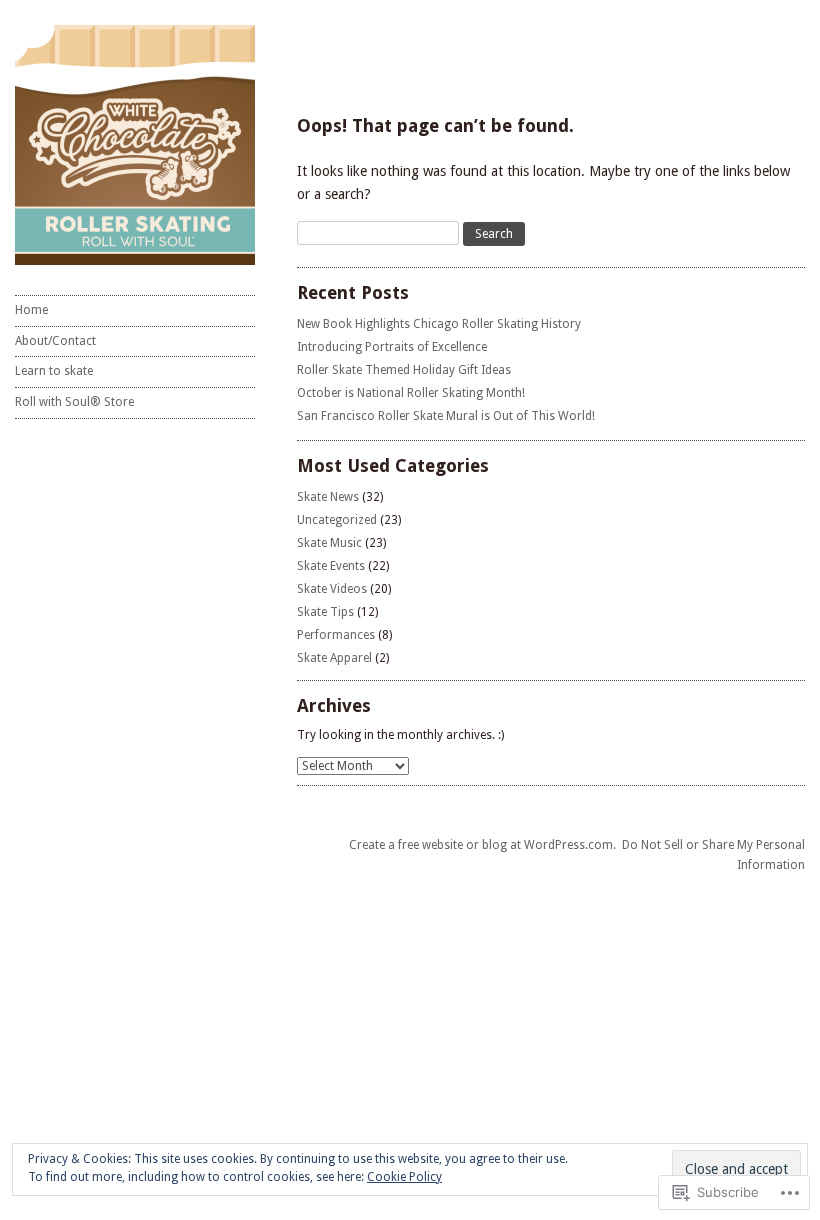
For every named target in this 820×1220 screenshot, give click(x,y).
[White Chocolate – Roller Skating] (135, 145)
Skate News (328, 497)
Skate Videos (332, 589)
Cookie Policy (404, 1177)
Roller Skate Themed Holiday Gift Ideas (404, 370)
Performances (336, 635)
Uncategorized (337, 520)
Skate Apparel (334, 658)
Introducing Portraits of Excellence (392, 347)
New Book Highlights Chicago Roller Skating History (439, 324)
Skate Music (329, 543)
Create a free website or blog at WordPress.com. (482, 845)
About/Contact (55, 341)
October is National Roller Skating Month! (411, 393)
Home (31, 310)
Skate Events (331, 566)
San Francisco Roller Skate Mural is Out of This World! (446, 416)
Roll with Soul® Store (74, 402)
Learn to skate (54, 371)
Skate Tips (325, 612)
